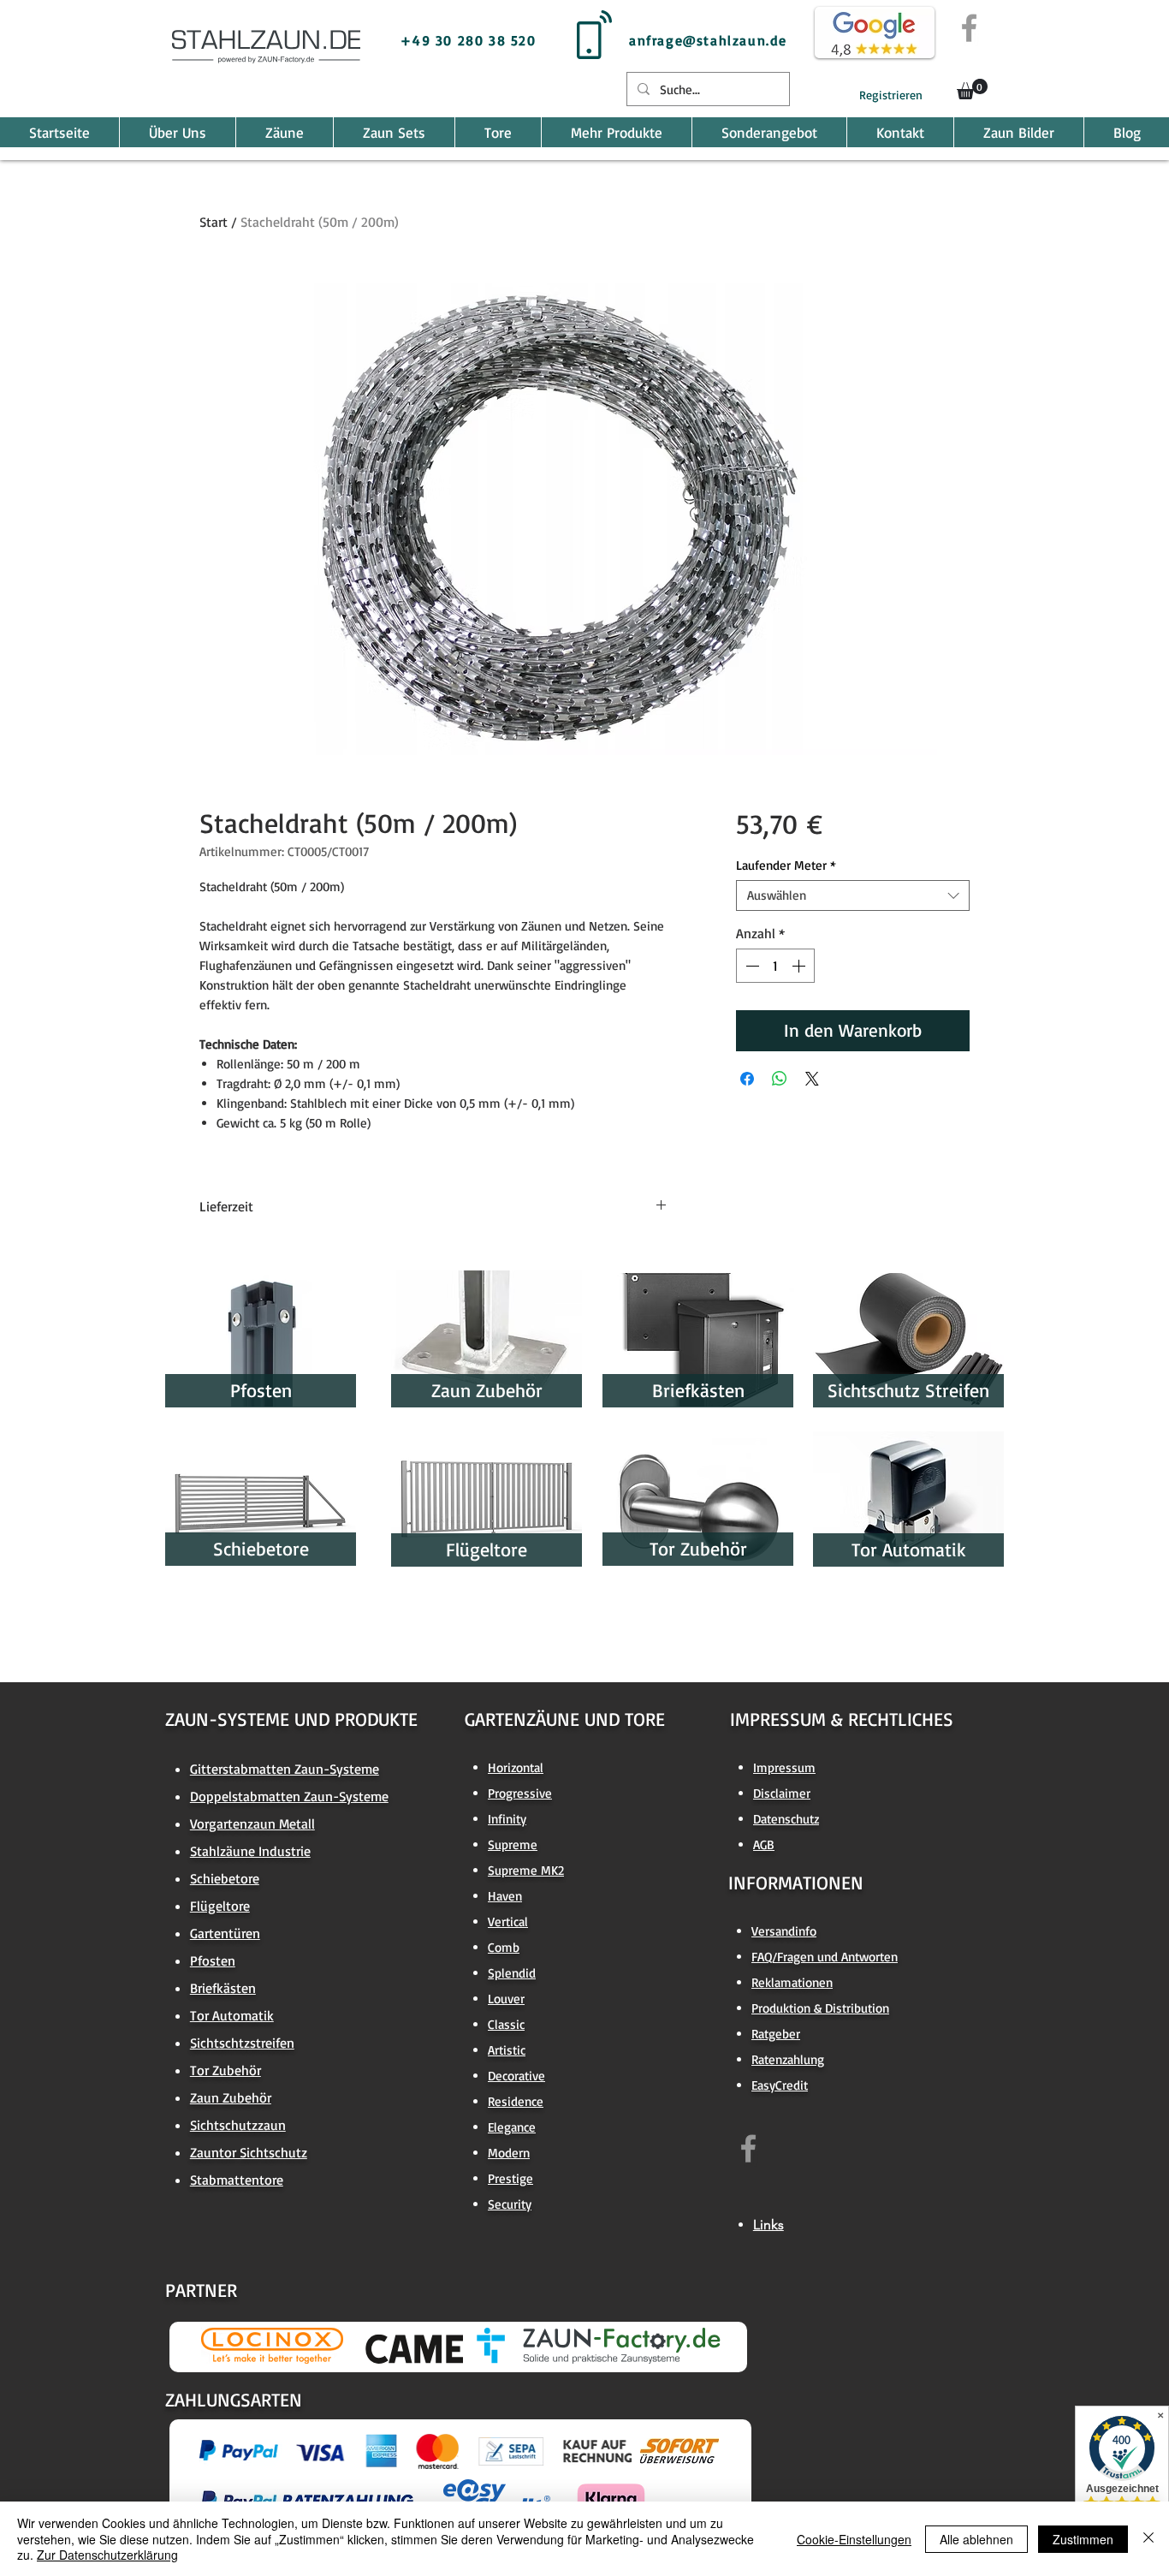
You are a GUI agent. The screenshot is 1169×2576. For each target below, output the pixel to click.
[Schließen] (1148, 2539)
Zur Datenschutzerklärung (107, 2555)
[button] (972, 89)
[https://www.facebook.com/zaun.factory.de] (748, 2148)
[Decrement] (751, 966)
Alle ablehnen (976, 2539)
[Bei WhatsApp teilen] (780, 1079)
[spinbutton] (775, 966)
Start (214, 222)
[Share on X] (812, 1079)
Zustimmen (1083, 2539)
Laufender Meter (786, 866)
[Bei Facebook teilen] (747, 1079)
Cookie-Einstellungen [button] (854, 2539)
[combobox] (853, 895)
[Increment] (800, 966)
